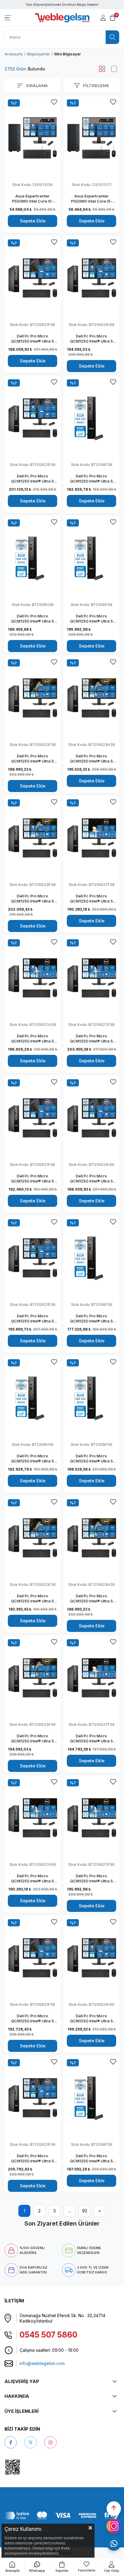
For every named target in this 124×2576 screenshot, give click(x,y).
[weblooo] (30, 2467)
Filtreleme (96, 85)
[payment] (62, 2515)
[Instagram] (50, 2442)
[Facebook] (11, 2442)
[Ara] (112, 37)
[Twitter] (31, 2442)
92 (85, 2211)
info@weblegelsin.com (42, 2363)
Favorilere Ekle (54, 102)
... (70, 2211)
